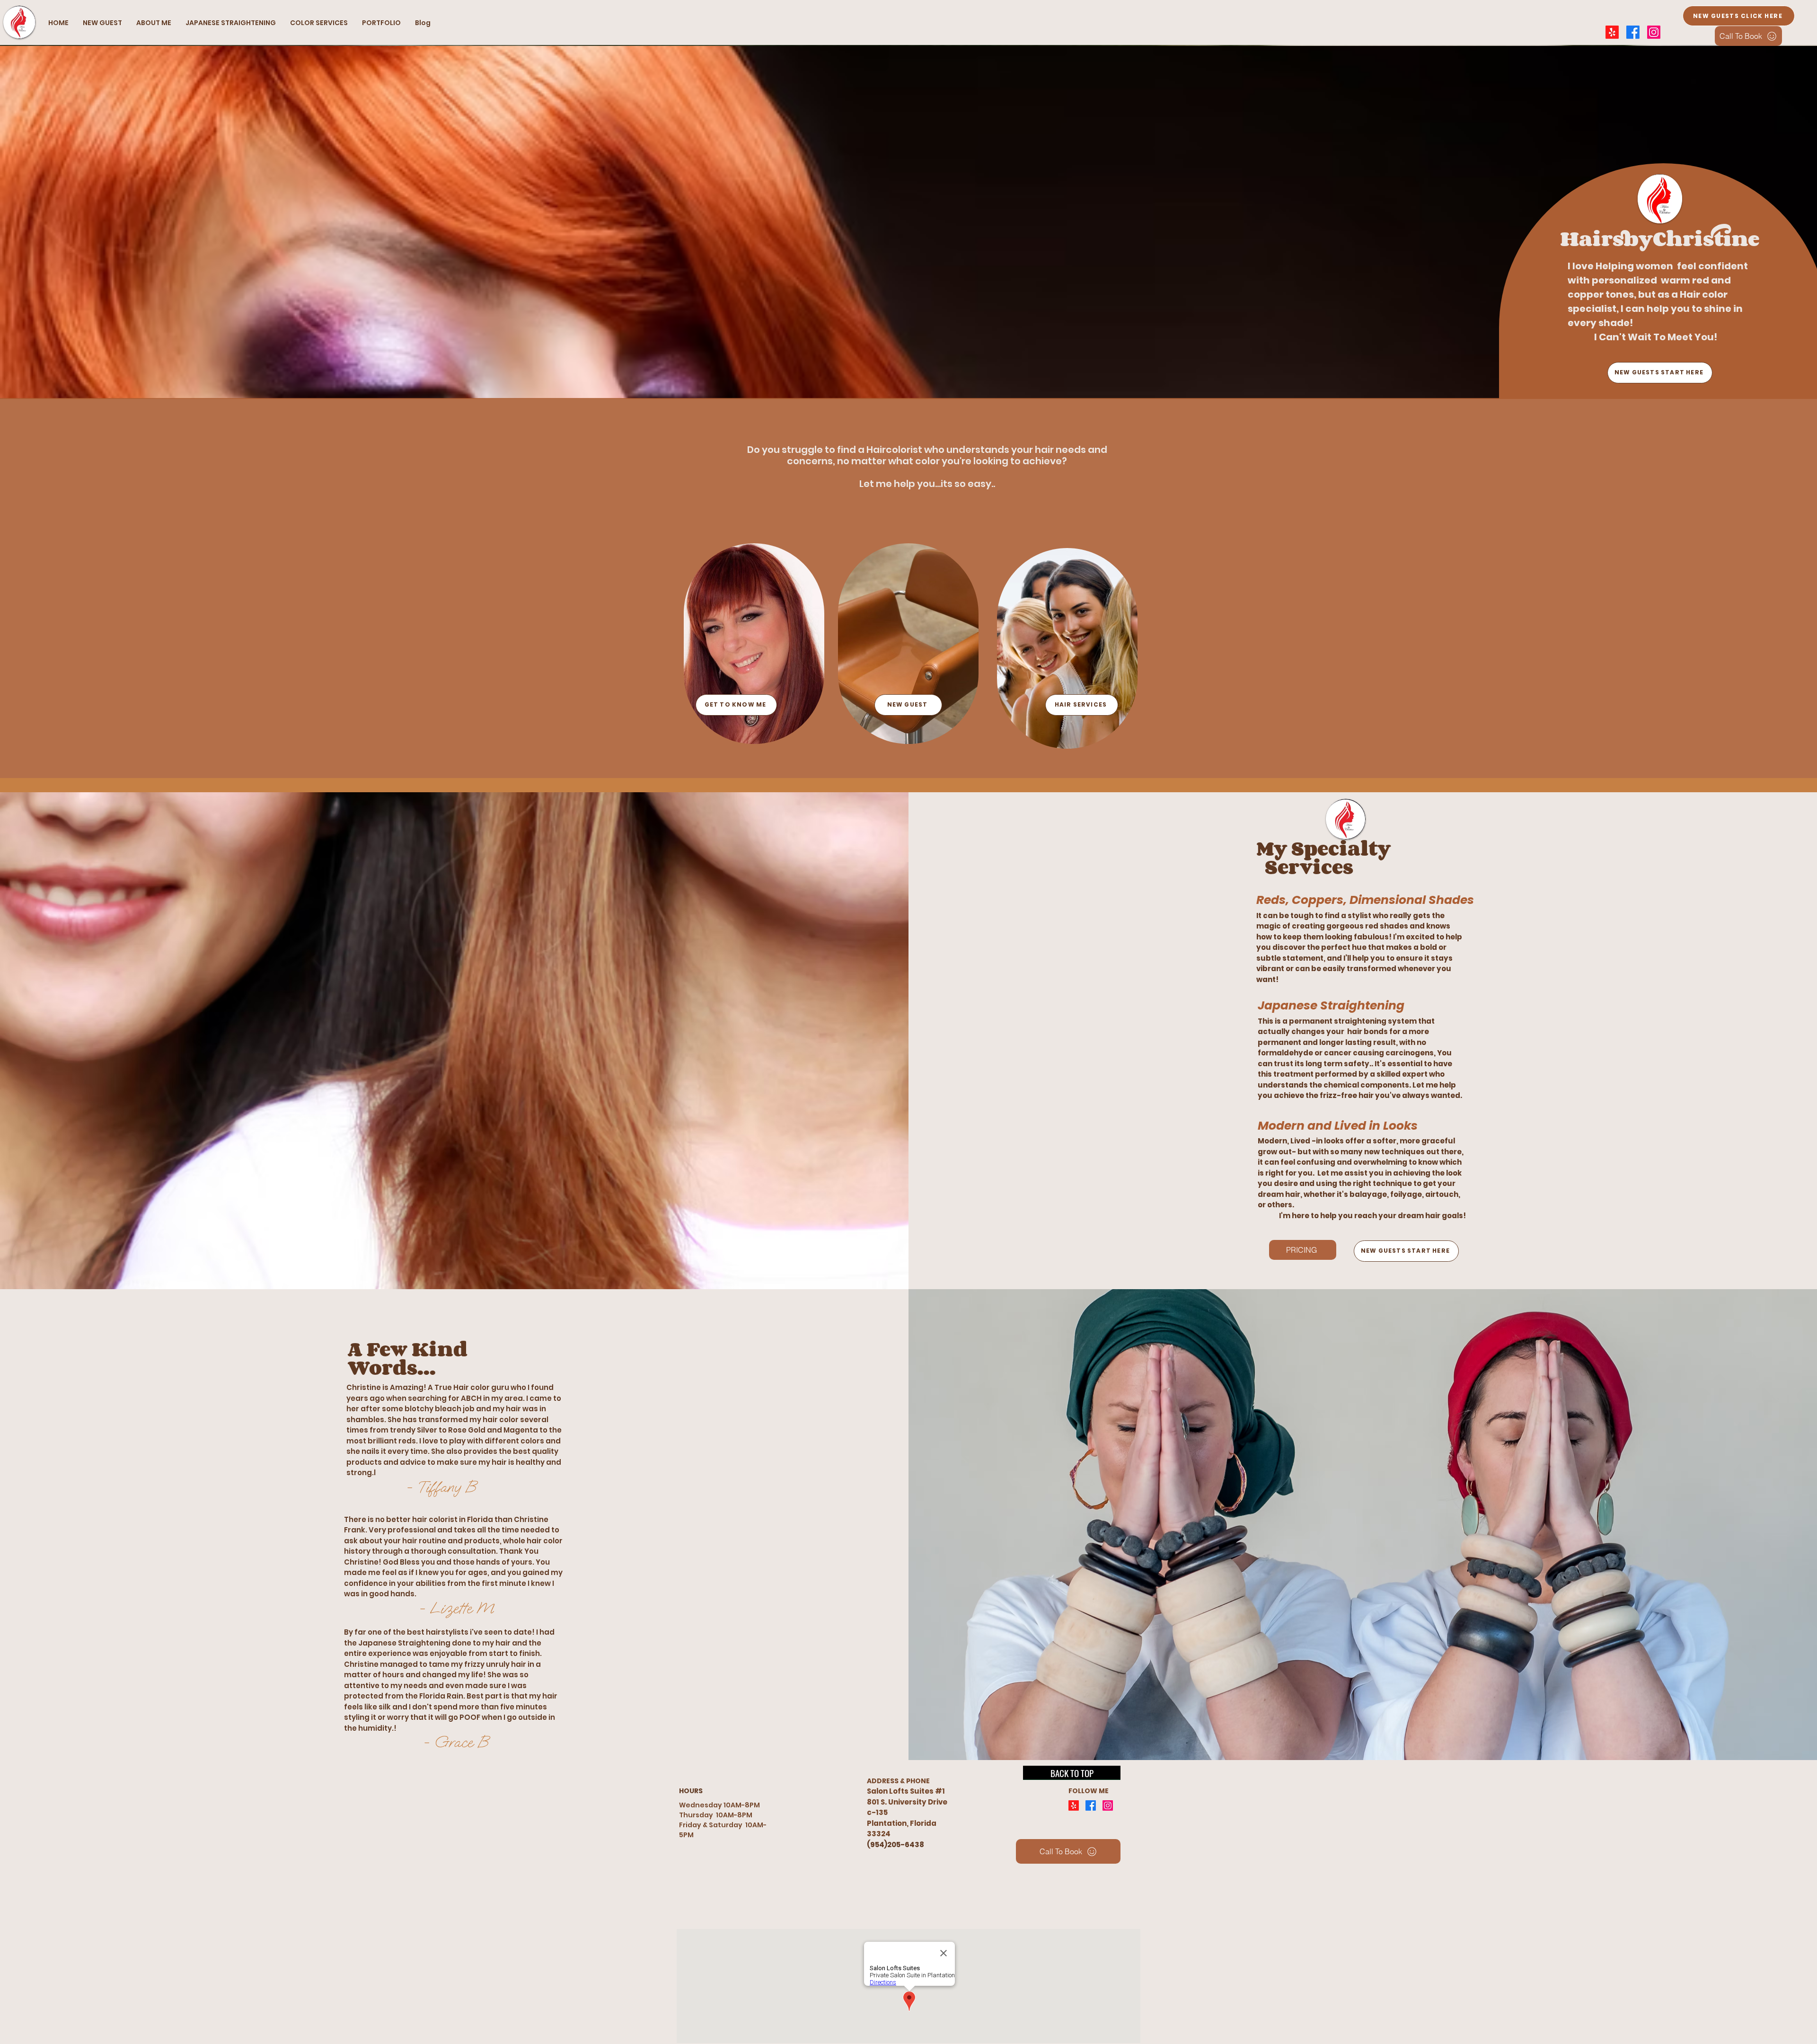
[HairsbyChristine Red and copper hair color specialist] (1654, 32)
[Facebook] (1633, 32)
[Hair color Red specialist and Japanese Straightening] (1074, 1805)
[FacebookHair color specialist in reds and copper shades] (1091, 1805)
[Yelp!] (1612, 32)
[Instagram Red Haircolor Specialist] (1108, 1805)
